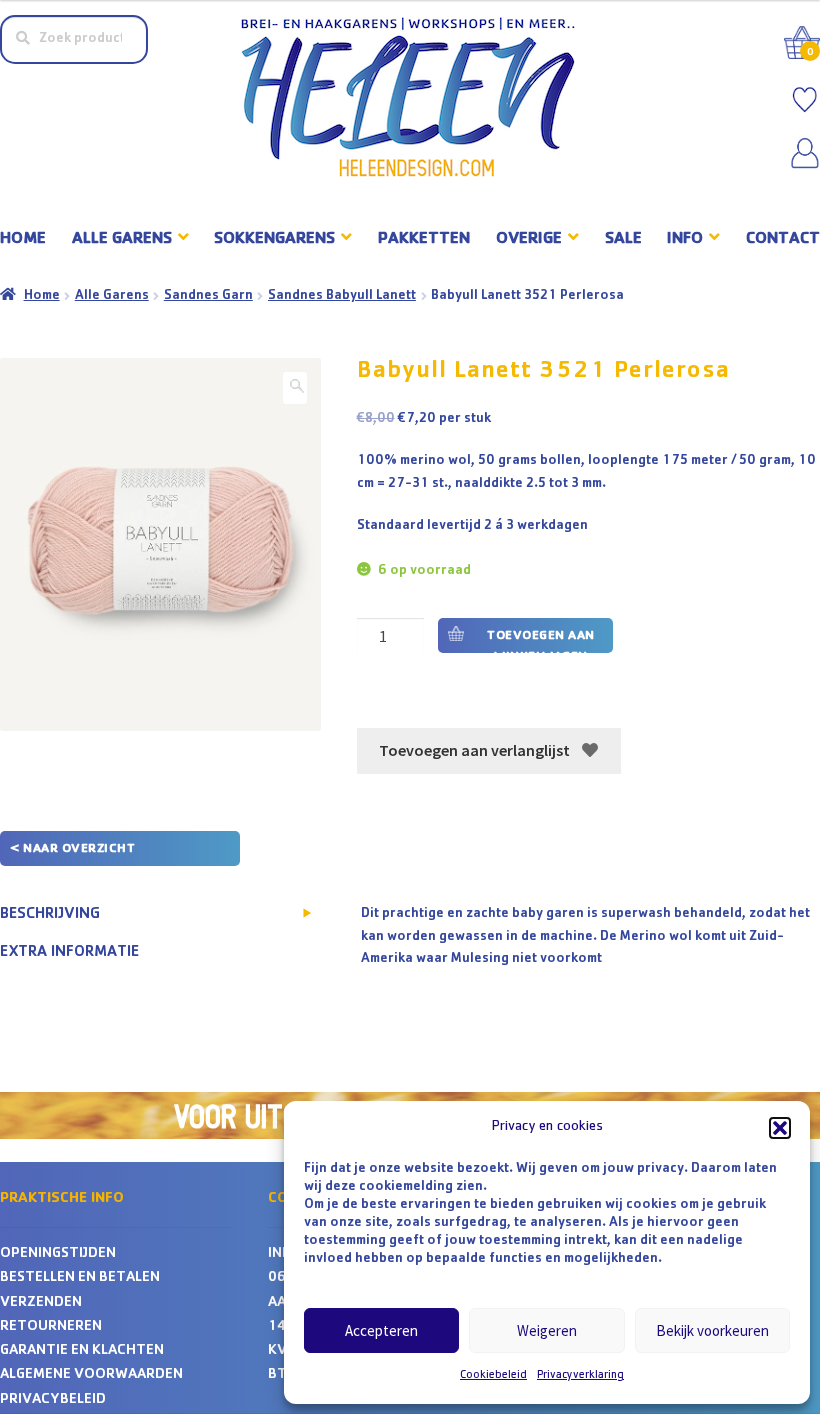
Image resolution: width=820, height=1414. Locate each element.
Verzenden (41, 1303)
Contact (783, 239)
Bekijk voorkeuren (712, 1330)
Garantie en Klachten (82, 1351)
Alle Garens (112, 296)
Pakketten (424, 239)
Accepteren (381, 1330)
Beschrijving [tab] (50, 915)
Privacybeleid (53, 1400)
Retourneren (51, 1327)
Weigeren (547, 1330)
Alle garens (122, 239)
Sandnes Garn (208, 296)
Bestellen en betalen (80, 1278)
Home (23, 239)
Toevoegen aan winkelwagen (541, 641)
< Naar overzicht (72, 849)
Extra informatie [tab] (69, 953)
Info (685, 239)
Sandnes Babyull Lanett (342, 296)
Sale (623, 239)
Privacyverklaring (580, 1376)
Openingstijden (58, 1254)
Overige (529, 239)
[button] (780, 1128)
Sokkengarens (274, 239)
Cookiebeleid (493, 1376)
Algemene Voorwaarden (91, 1375)
